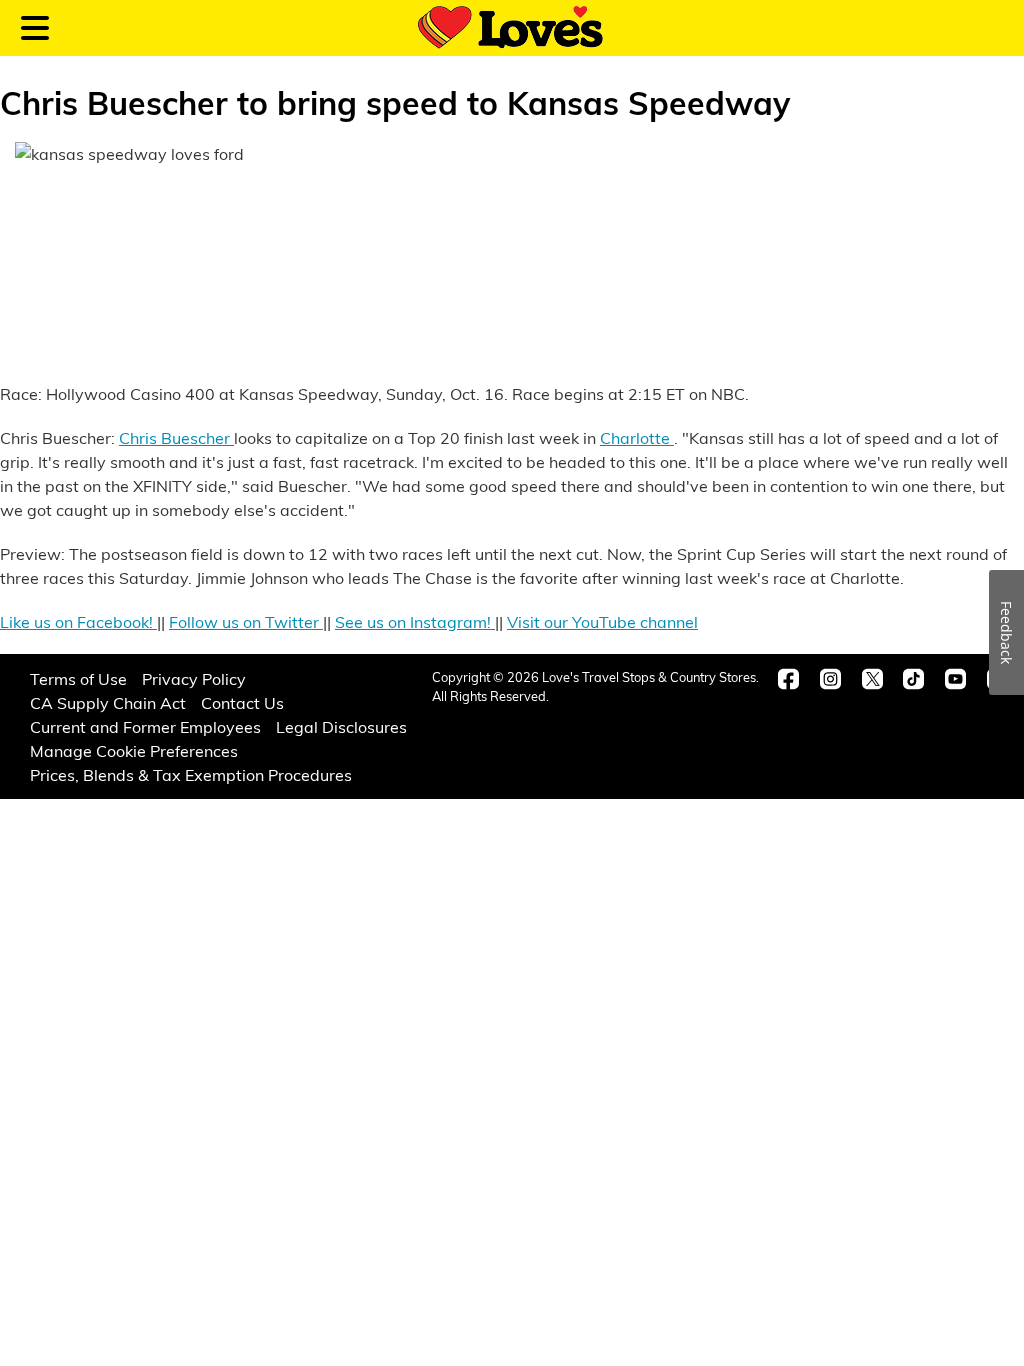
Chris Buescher (176, 437)
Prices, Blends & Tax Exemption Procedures (191, 774)
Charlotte (637, 437)
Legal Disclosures (341, 726)
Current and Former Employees (145, 726)
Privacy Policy (194, 678)
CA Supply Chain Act (108, 702)
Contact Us (242, 702)
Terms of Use (78, 678)
